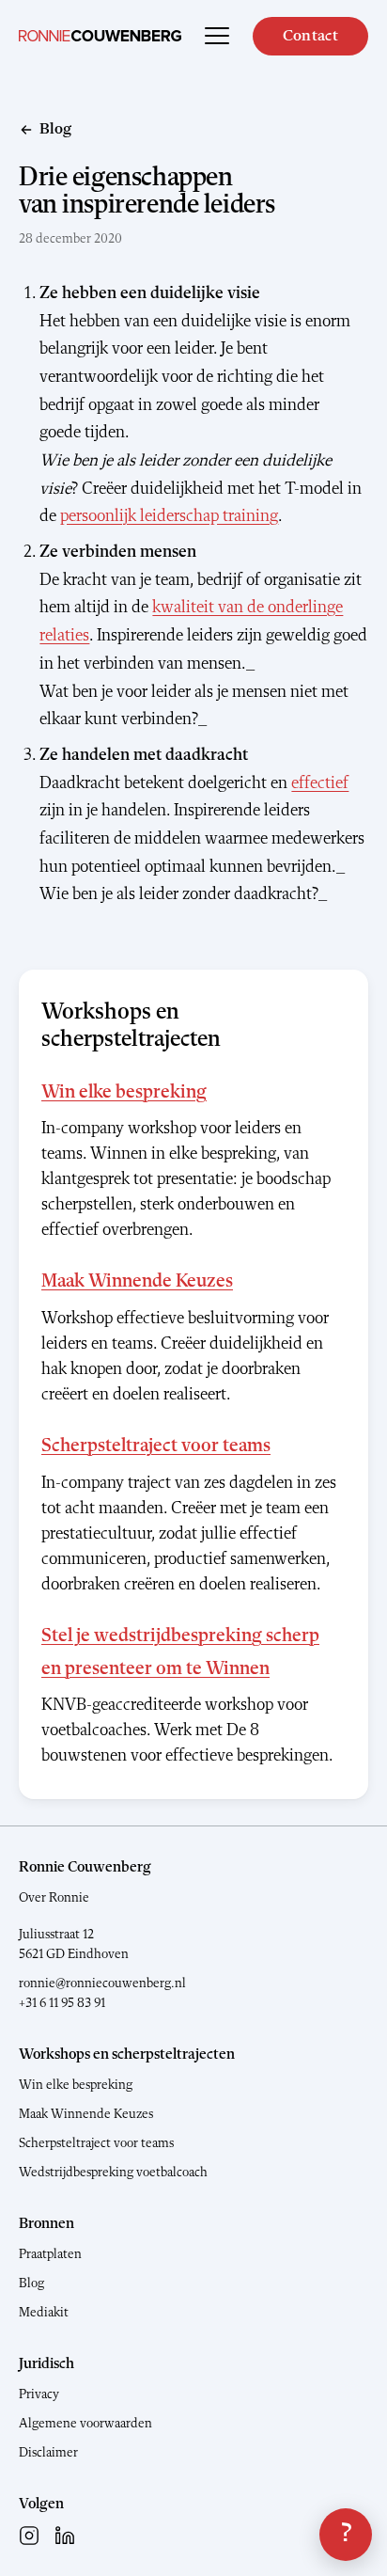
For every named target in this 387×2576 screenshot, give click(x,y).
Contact (310, 36)
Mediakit (44, 2313)
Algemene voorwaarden (85, 2424)
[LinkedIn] (65, 2536)
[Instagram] (29, 2536)
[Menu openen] (217, 36)
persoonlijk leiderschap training (169, 516)
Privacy (39, 2394)
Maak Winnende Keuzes (137, 1282)
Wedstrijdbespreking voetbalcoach (113, 2173)
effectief (320, 783)
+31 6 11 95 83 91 (62, 2003)
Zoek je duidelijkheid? (346, 2535)
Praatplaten (50, 2254)
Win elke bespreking (124, 1093)
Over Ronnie (54, 1898)
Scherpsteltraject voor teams (156, 1446)
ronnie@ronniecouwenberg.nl (102, 1983)
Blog (31, 2284)
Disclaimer (48, 2453)
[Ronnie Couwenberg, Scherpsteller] (100, 36)
